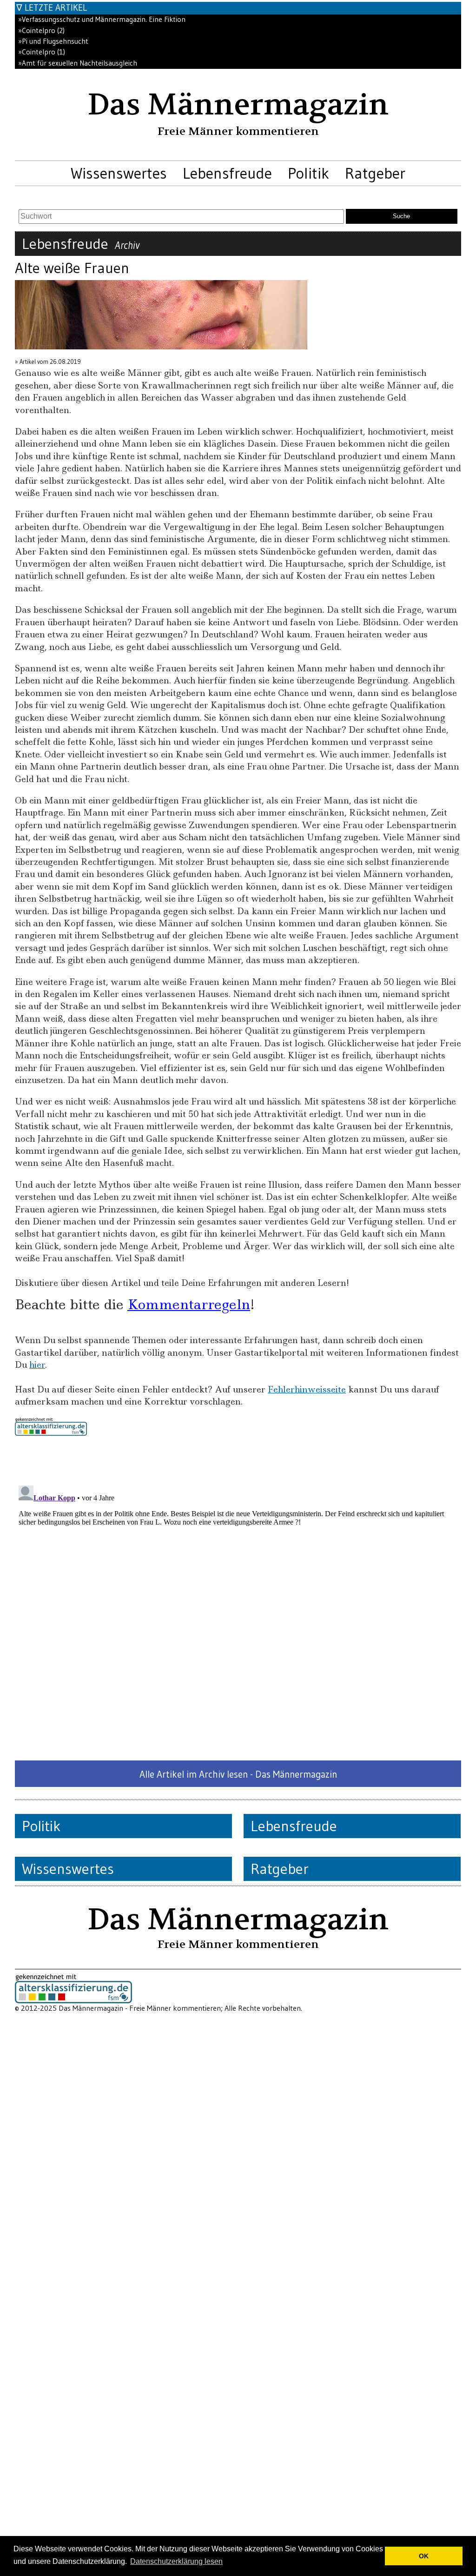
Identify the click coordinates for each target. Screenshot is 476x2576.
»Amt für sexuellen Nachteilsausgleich (78, 63)
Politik (308, 173)
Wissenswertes (119, 173)
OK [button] (424, 2556)
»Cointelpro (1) (42, 52)
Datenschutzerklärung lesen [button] (176, 2561)
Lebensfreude (227, 173)
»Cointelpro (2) (41, 30)
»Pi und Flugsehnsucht (53, 41)
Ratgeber (375, 173)
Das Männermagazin (238, 105)
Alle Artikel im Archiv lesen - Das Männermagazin (238, 1774)
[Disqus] (238, 1598)
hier (37, 1365)
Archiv (127, 245)
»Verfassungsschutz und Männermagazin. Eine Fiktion (102, 19)
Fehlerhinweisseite (307, 1389)
